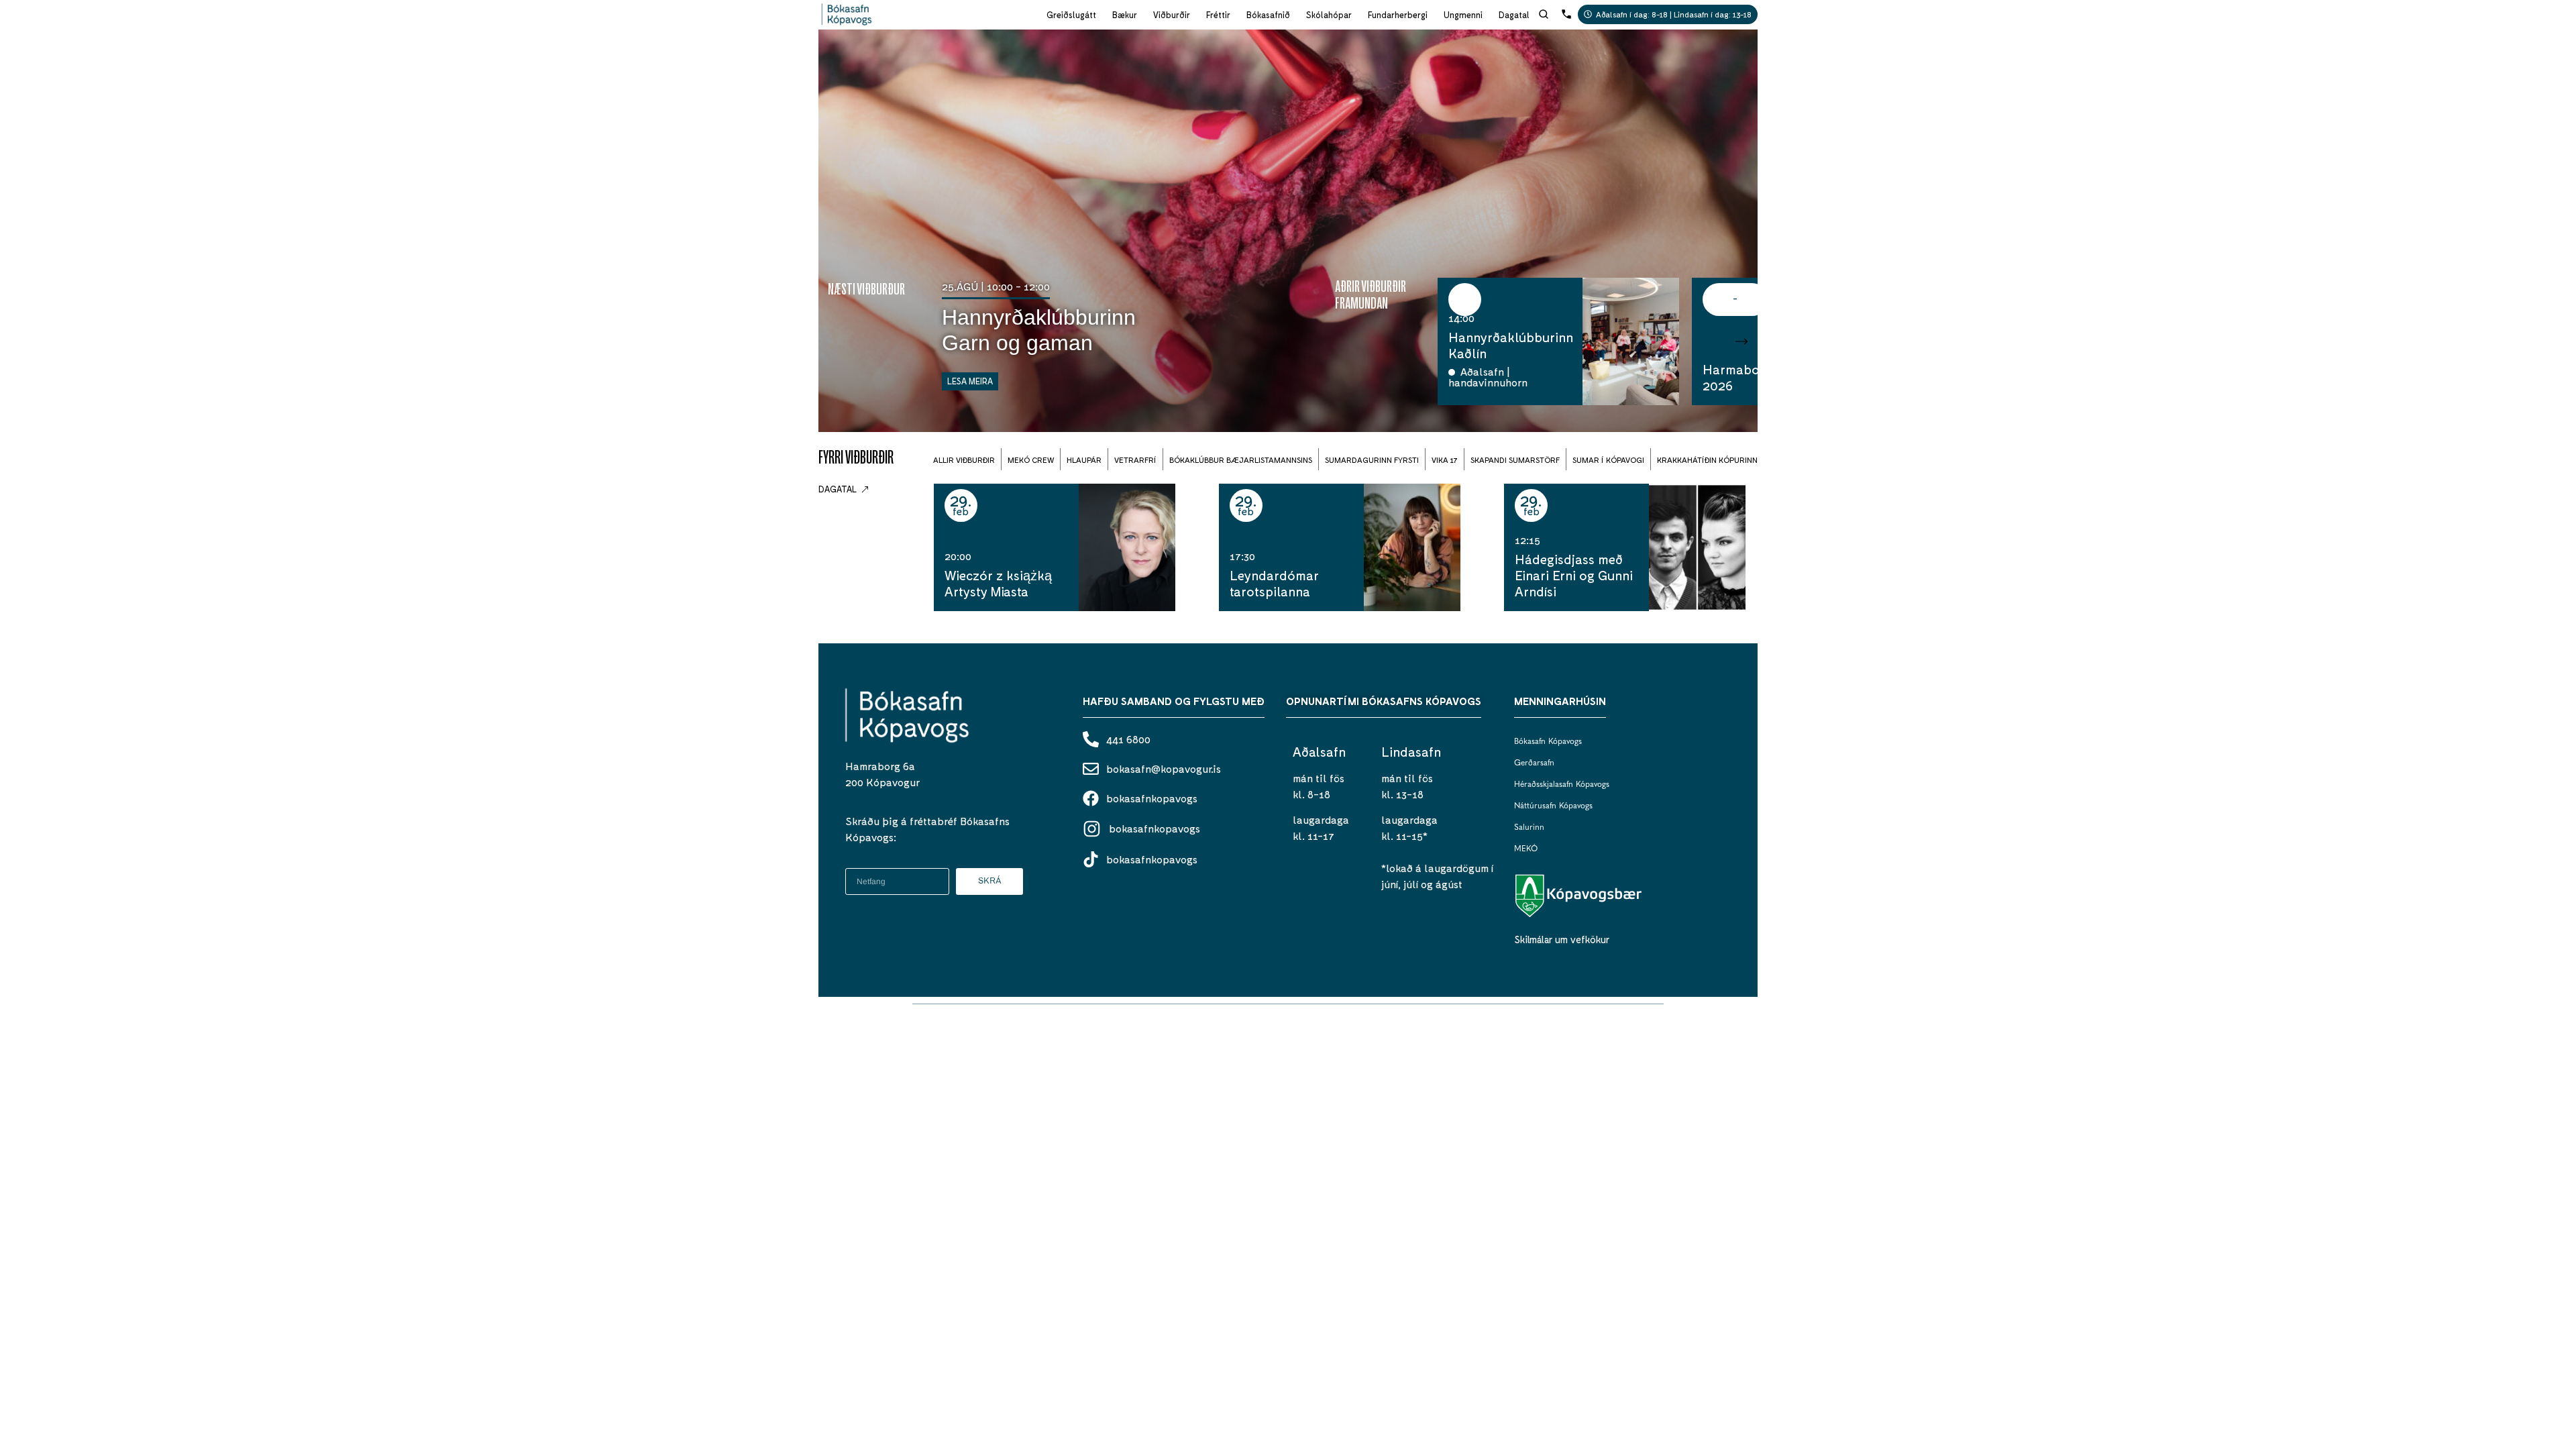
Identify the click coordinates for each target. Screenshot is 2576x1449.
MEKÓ (1526, 849)
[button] (1715, 341)
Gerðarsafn (1534, 763)
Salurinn (1529, 828)
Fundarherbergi (1398, 15)
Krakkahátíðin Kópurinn (1707, 460)
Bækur (1125, 15)
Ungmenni (1463, 15)
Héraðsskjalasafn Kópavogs (1562, 785)
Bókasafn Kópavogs (1548, 742)
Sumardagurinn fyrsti (1372, 460)
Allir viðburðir (964, 460)
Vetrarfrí (1135, 460)
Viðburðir (1172, 15)
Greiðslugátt (1071, 15)
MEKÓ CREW (1031, 460)
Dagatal (1514, 15)
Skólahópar (1329, 15)
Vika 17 (1445, 460)
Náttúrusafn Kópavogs (1553, 806)
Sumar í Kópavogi (1608, 460)
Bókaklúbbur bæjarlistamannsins (1241, 460)
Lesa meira (970, 381)
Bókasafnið (1268, 15)
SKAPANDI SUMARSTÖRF (1515, 460)
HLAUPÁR (1084, 460)
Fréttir (1218, 15)
